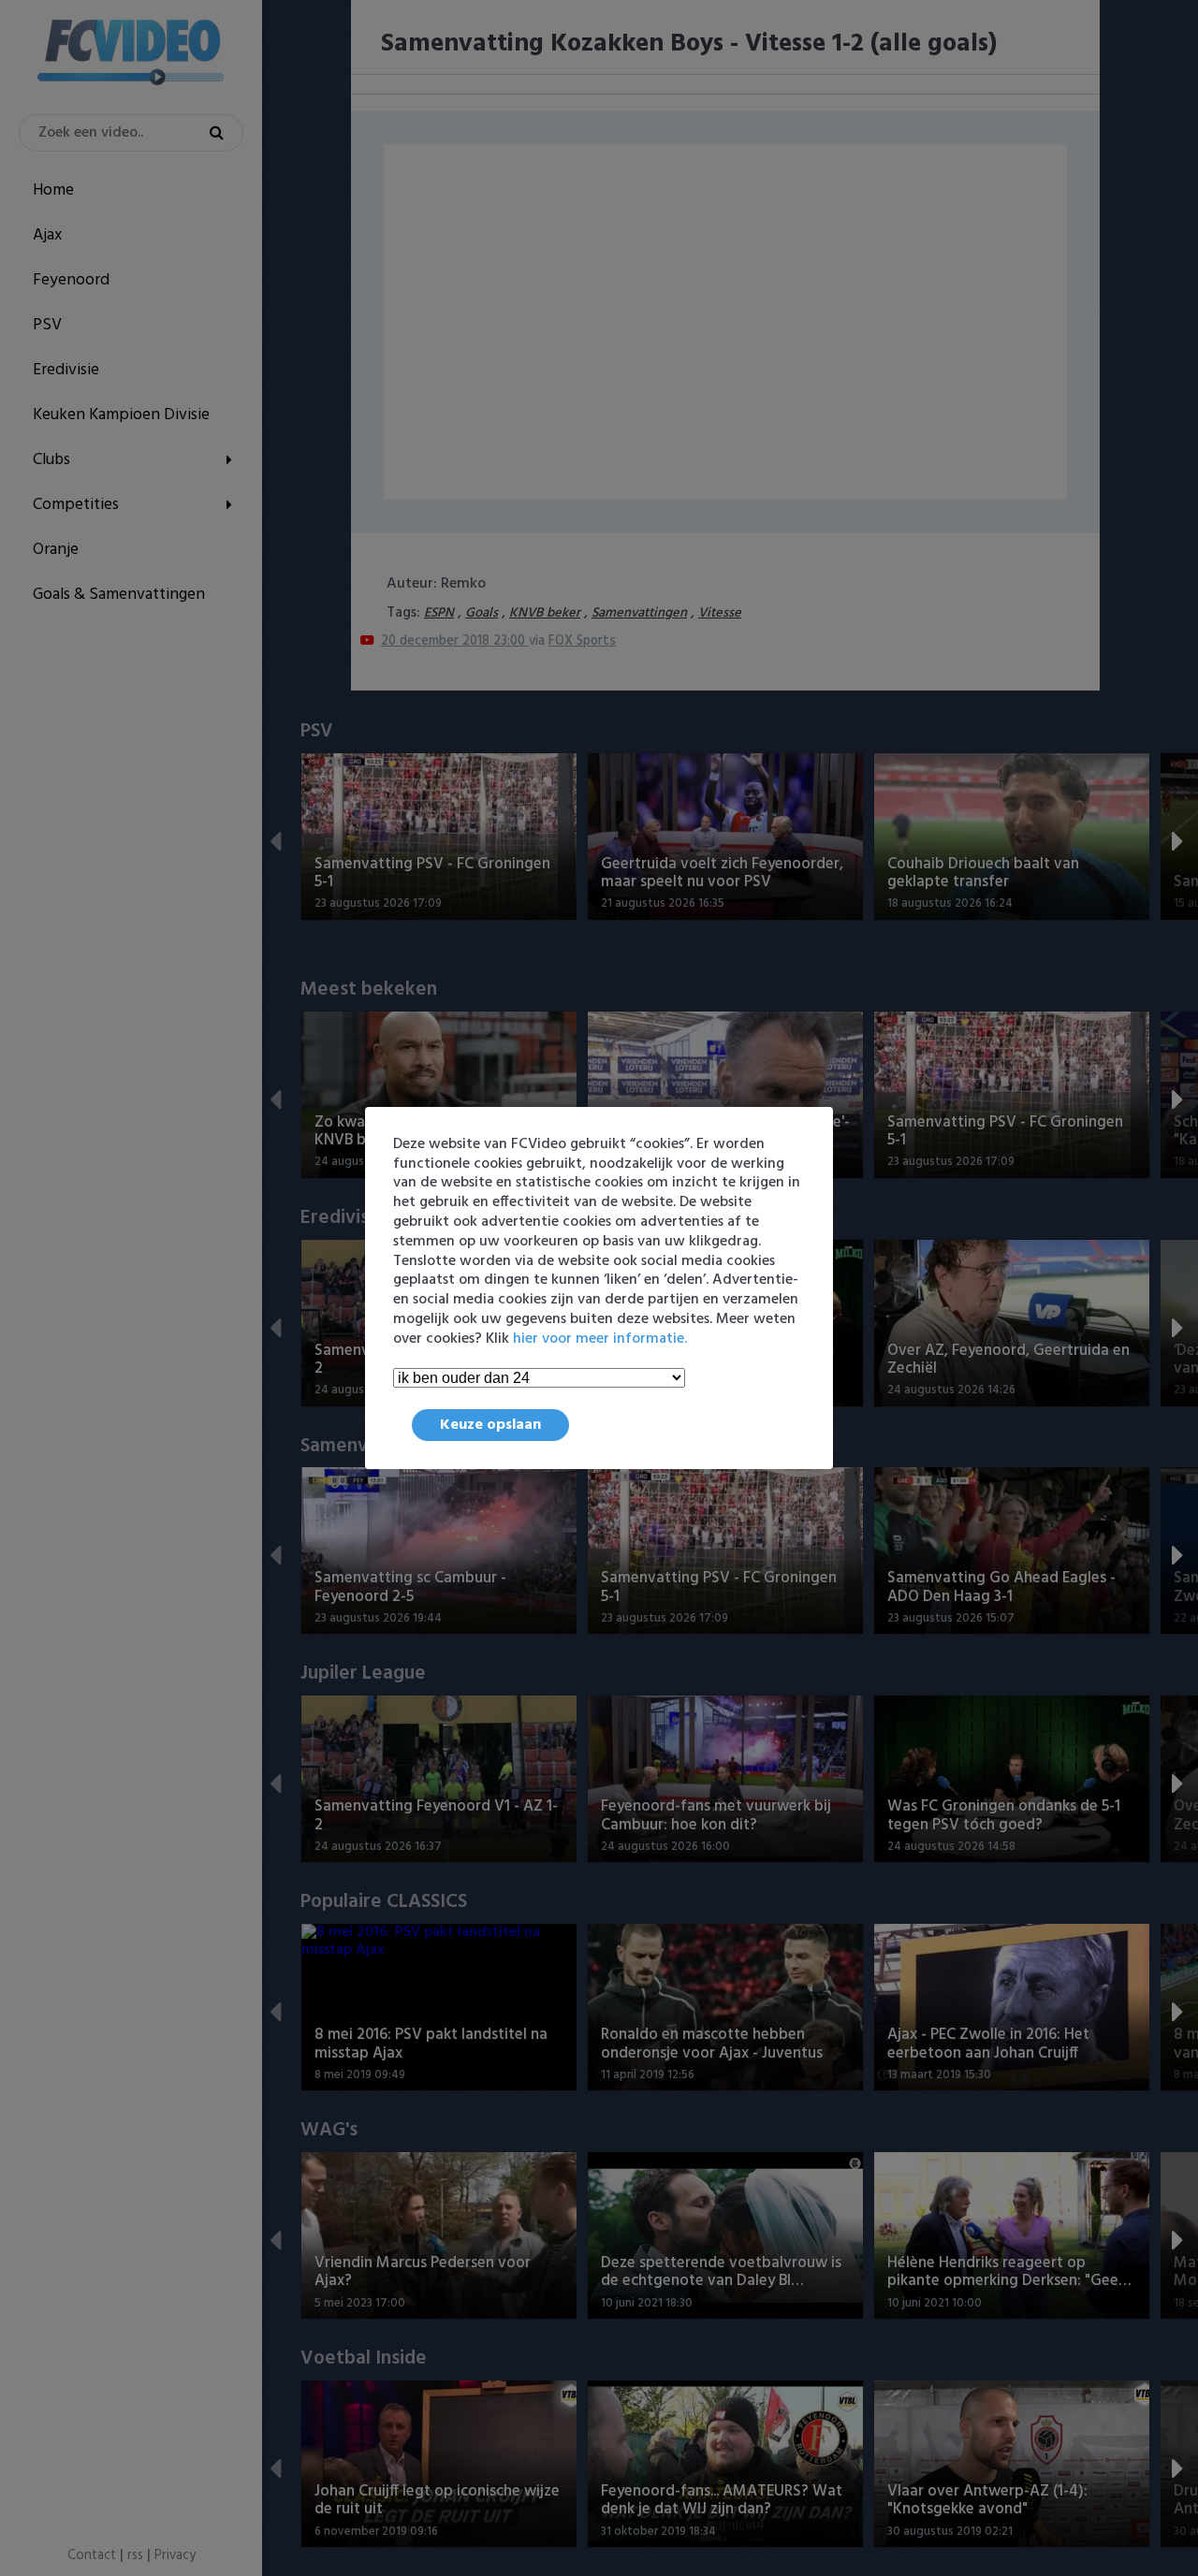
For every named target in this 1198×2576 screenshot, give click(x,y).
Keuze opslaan (490, 1425)
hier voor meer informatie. (600, 1339)
